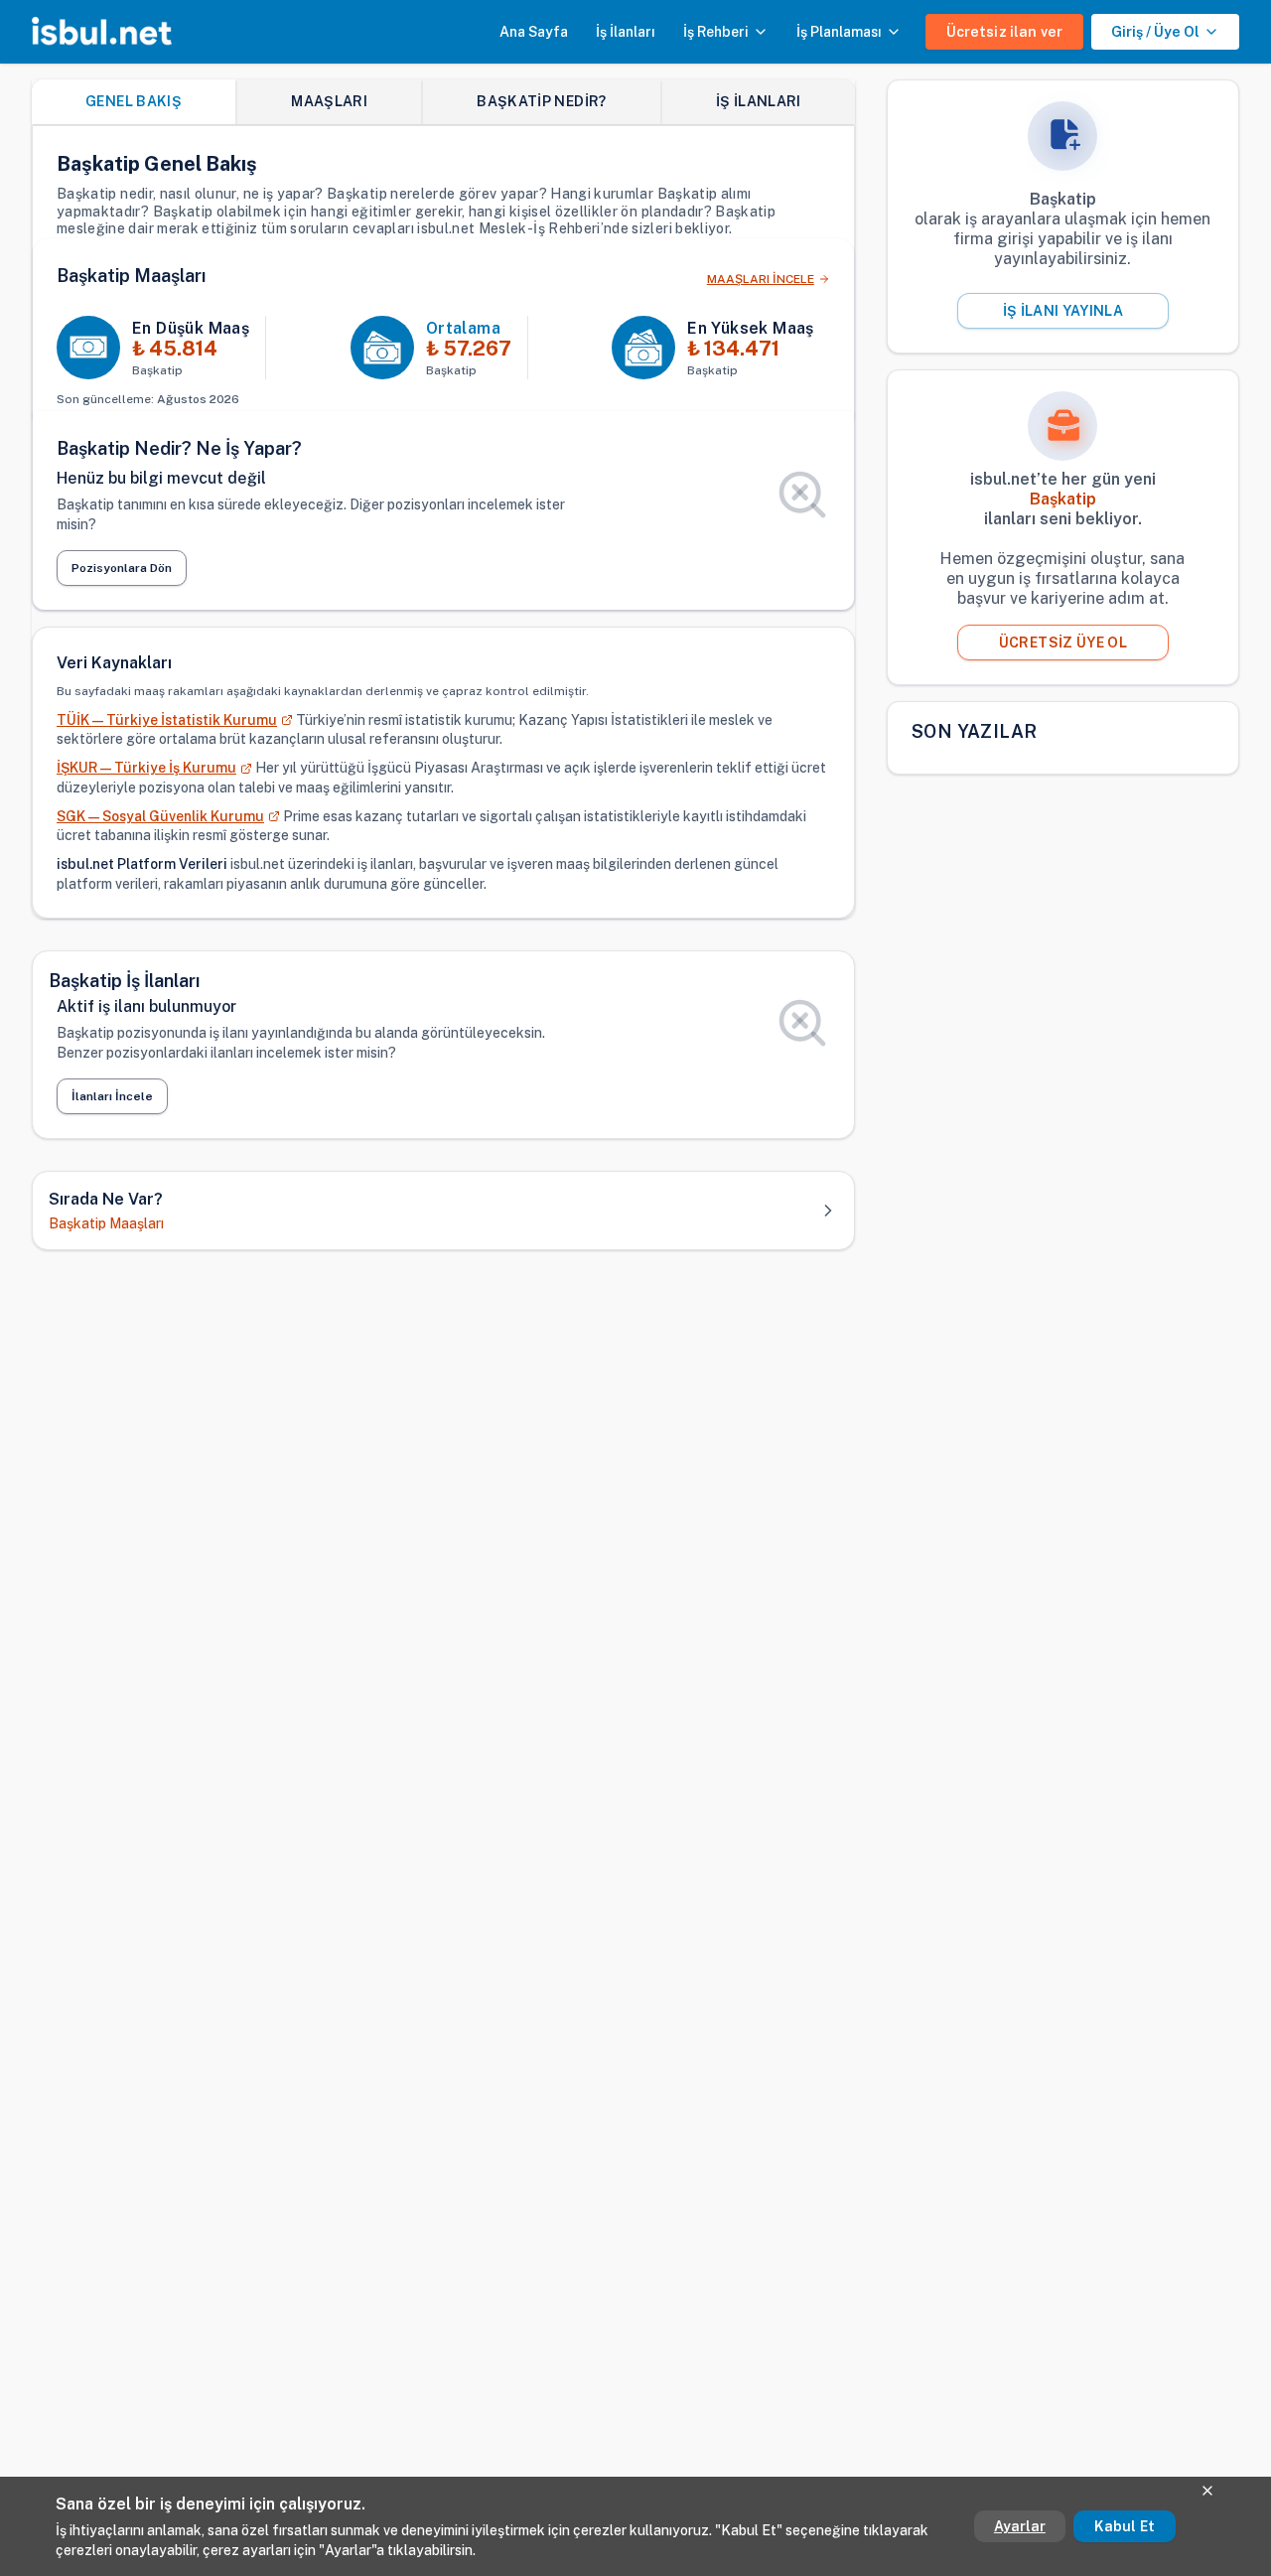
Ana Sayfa (534, 32)
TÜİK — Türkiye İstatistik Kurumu (167, 720)
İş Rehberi (716, 32)
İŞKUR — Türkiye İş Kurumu (146, 768)
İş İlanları (626, 32)
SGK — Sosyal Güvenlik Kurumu (160, 816)
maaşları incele (761, 279)
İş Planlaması (839, 32)
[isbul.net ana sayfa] (102, 32)
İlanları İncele (112, 1096)
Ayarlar (1020, 2526)
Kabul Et (1125, 2526)
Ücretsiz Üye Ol (1063, 643)
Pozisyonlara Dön (122, 568)
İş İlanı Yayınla (1063, 311)
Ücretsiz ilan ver (1004, 32)
